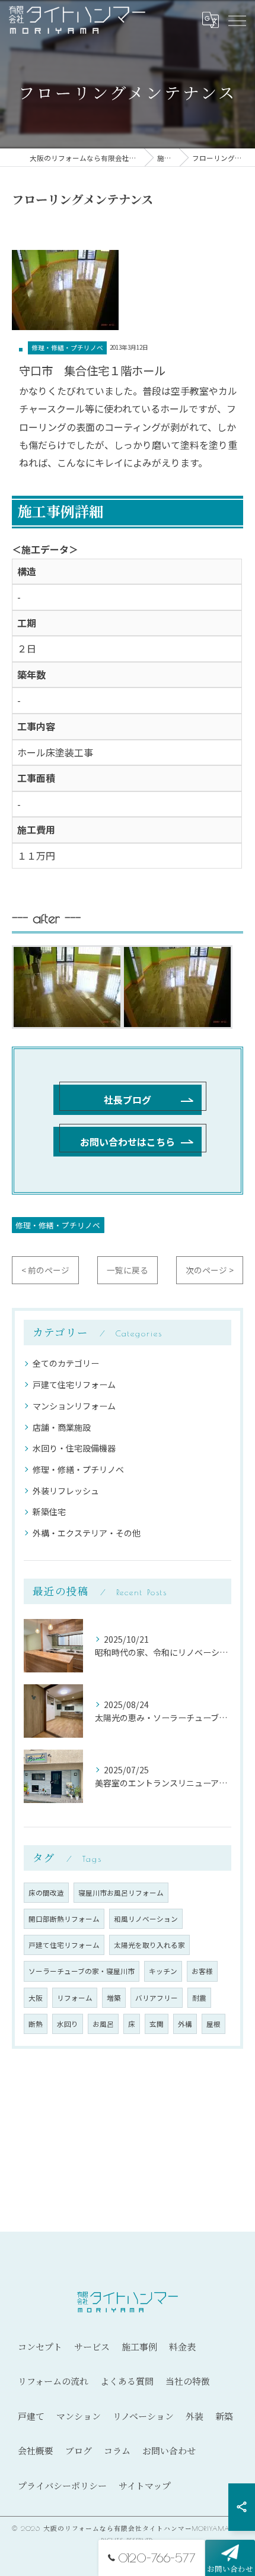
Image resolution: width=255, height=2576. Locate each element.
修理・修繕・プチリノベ (67, 348)
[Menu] (237, 20)
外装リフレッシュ (66, 1491)
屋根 (213, 2024)
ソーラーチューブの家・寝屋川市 (82, 1971)
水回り (68, 2024)
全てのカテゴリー (66, 1363)
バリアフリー (157, 1998)
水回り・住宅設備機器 (74, 1448)
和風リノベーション (146, 1919)
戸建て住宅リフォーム (74, 1384)
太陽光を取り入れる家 (149, 1945)
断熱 (36, 2024)
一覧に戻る (128, 1270)
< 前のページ (45, 1270)
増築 (114, 1998)
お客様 (202, 1971)
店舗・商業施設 (62, 1427)
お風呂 (103, 2024)
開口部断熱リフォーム (64, 1919)
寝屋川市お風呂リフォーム (121, 1893)
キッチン (163, 1971)
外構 (185, 2024)
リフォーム (75, 1998)
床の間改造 (46, 1893)
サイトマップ (145, 2486)
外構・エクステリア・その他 (87, 1533)
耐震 (199, 1998)
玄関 (157, 2024)
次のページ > (210, 1270)
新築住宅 (49, 1512)
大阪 (36, 1998)
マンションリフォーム (74, 1406)
